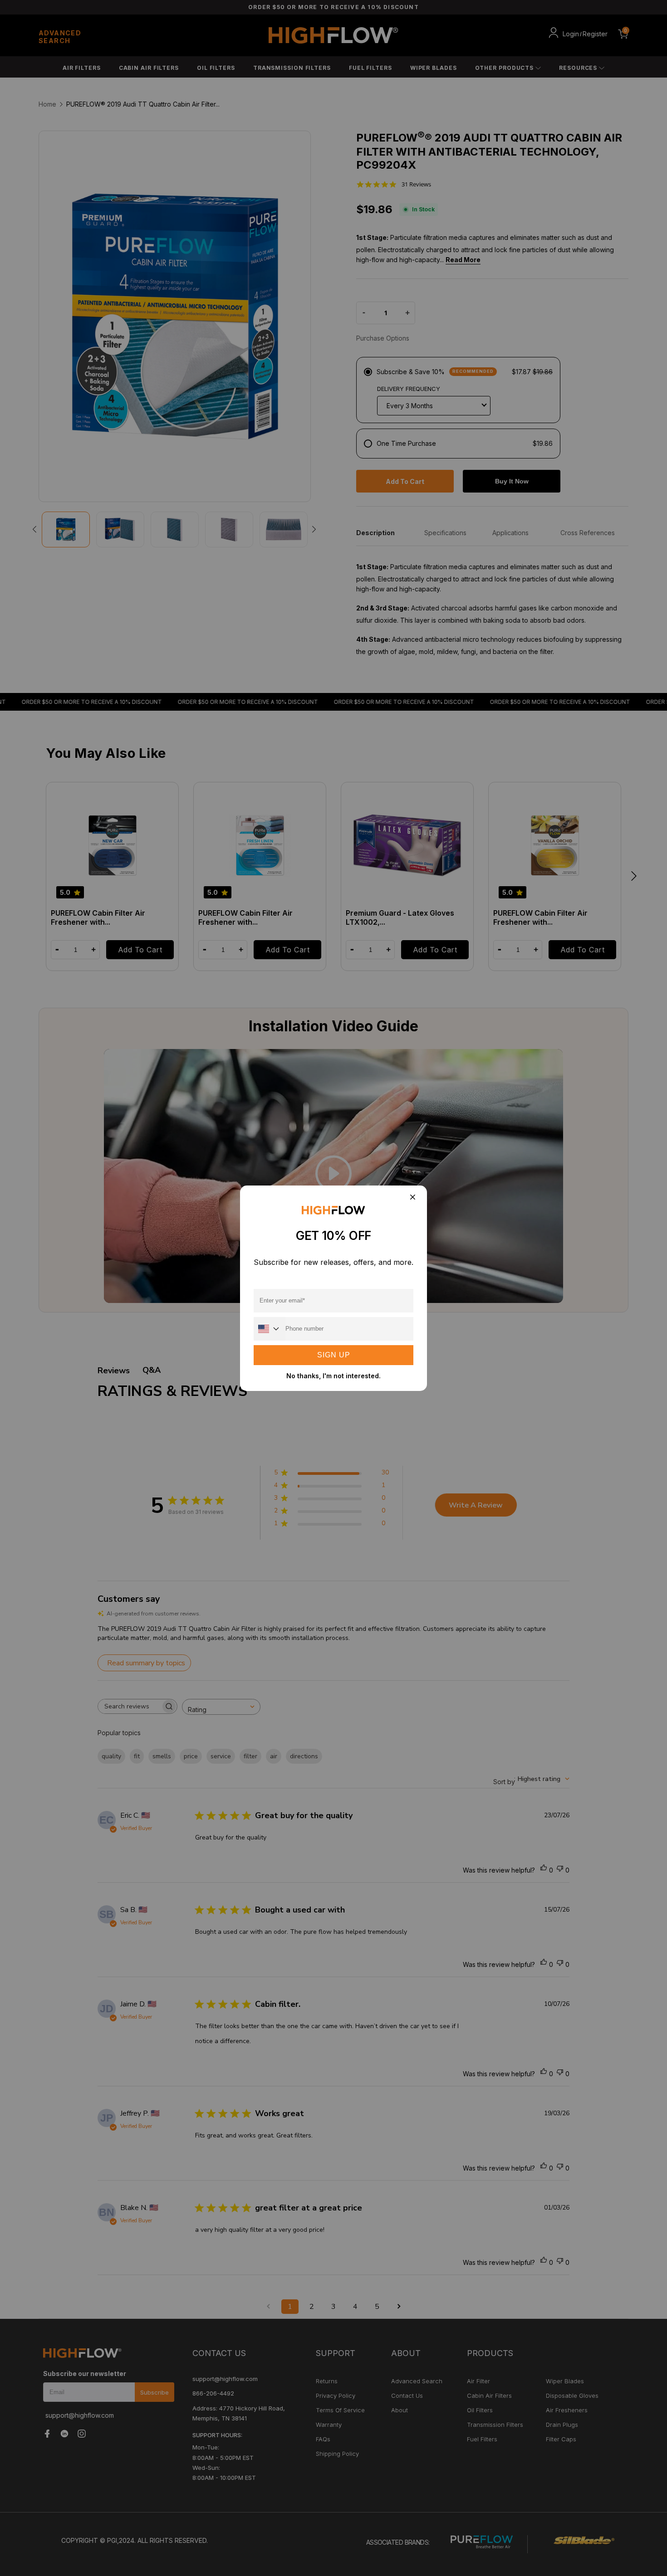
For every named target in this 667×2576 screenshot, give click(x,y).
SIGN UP (334, 1355)
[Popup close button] (412, 1198)
